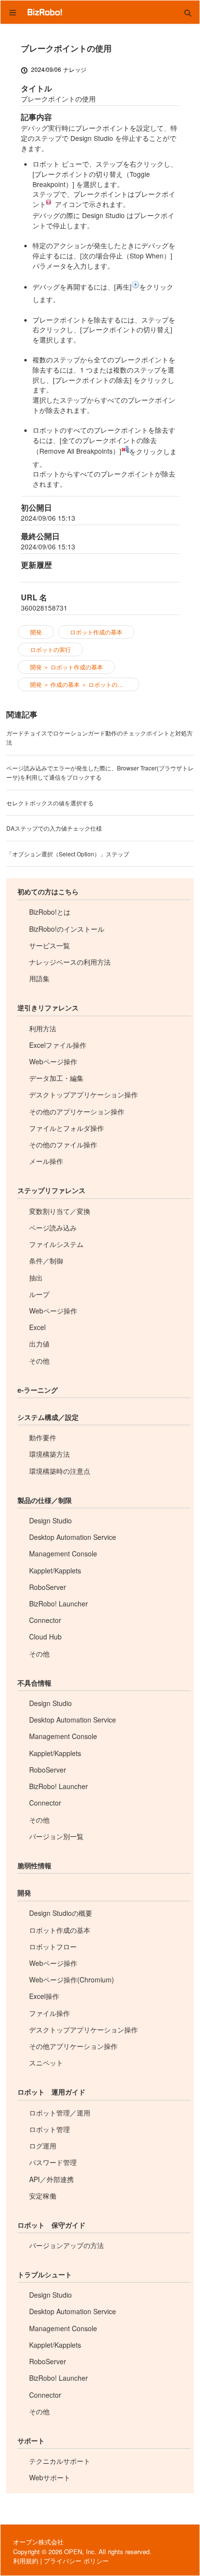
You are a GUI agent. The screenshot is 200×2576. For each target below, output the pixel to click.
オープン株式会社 (38, 2542)
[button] (188, 12)
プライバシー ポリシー (76, 2561)
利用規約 (26, 2561)
